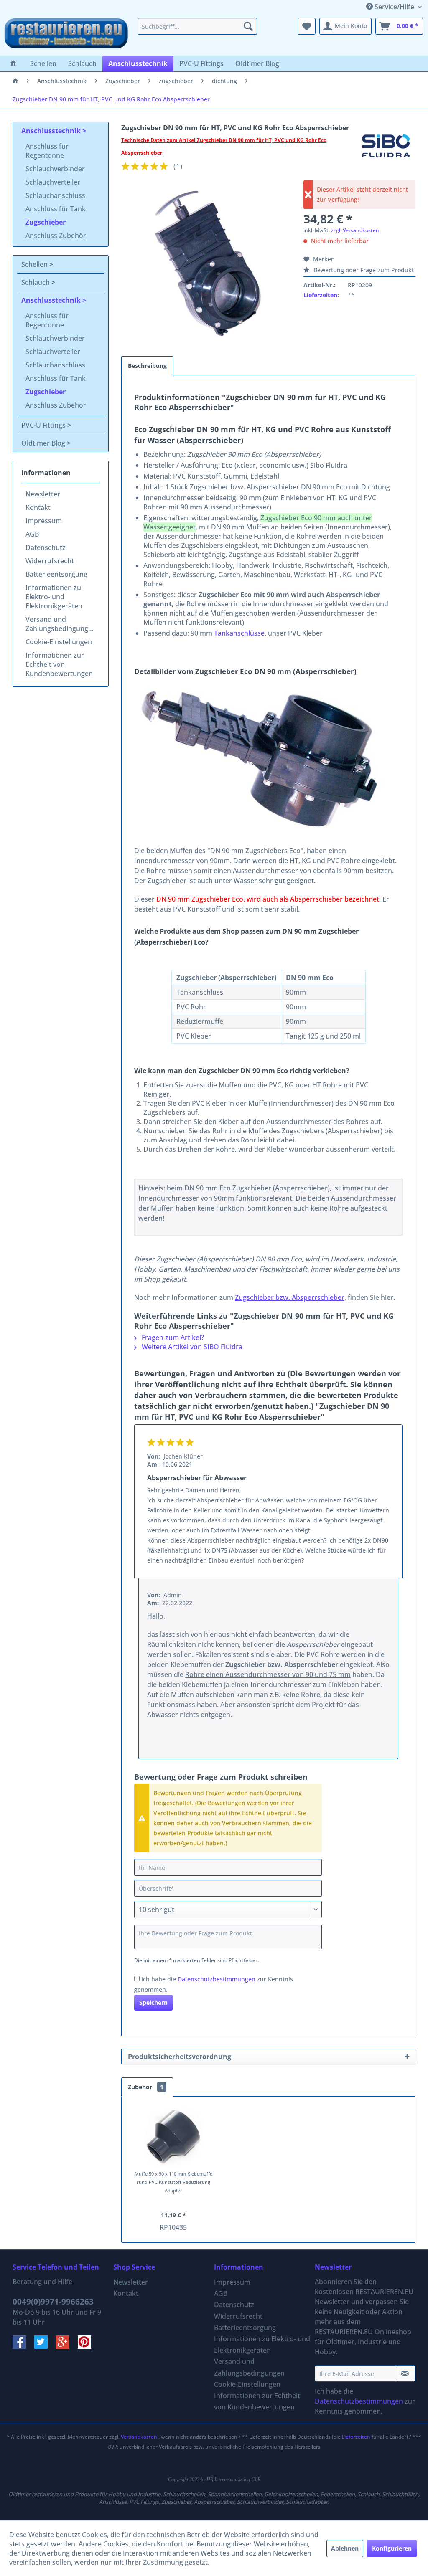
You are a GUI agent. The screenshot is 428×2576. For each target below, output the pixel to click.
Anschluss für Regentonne (47, 151)
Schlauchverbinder (55, 169)
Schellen (35, 264)
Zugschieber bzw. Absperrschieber (290, 1297)
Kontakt (38, 507)
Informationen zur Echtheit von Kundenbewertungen (59, 664)
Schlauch (36, 282)
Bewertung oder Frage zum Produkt (363, 270)
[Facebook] (23, 2346)
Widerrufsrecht (50, 561)
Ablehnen (345, 2548)
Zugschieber (46, 222)
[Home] (13, 63)
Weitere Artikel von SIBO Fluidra (191, 1347)
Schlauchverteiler (53, 182)
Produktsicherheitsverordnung (180, 2057)
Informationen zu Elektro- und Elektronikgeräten (54, 597)
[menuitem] (197, 26)
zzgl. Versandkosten (355, 230)
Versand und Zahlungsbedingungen (61, 624)
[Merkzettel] (307, 26)
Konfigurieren (392, 2548)
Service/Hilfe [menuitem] (394, 7)
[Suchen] (248, 26)
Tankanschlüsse (239, 633)
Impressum (44, 521)
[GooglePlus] (67, 2346)
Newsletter (43, 494)
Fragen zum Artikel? (172, 1337)
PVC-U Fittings (44, 425)
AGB (32, 534)
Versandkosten (139, 2437)
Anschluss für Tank (56, 209)
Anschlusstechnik (52, 131)
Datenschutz (46, 547)
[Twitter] (45, 2346)
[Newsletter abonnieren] (405, 2373)
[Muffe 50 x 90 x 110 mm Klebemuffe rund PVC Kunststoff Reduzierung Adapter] (173, 2136)
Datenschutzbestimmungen (217, 1979)
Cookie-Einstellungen (59, 642)
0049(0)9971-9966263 (53, 2302)
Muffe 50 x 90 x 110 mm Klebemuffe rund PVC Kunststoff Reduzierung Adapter (173, 2182)
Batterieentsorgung (56, 574)
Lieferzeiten (320, 295)
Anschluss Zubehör (56, 236)
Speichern (153, 2002)
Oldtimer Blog (44, 443)
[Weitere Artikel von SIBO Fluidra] (386, 149)
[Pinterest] (88, 2346)
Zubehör (146, 2087)
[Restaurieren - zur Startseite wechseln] (66, 35)
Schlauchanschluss (55, 195)
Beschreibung (147, 366)
